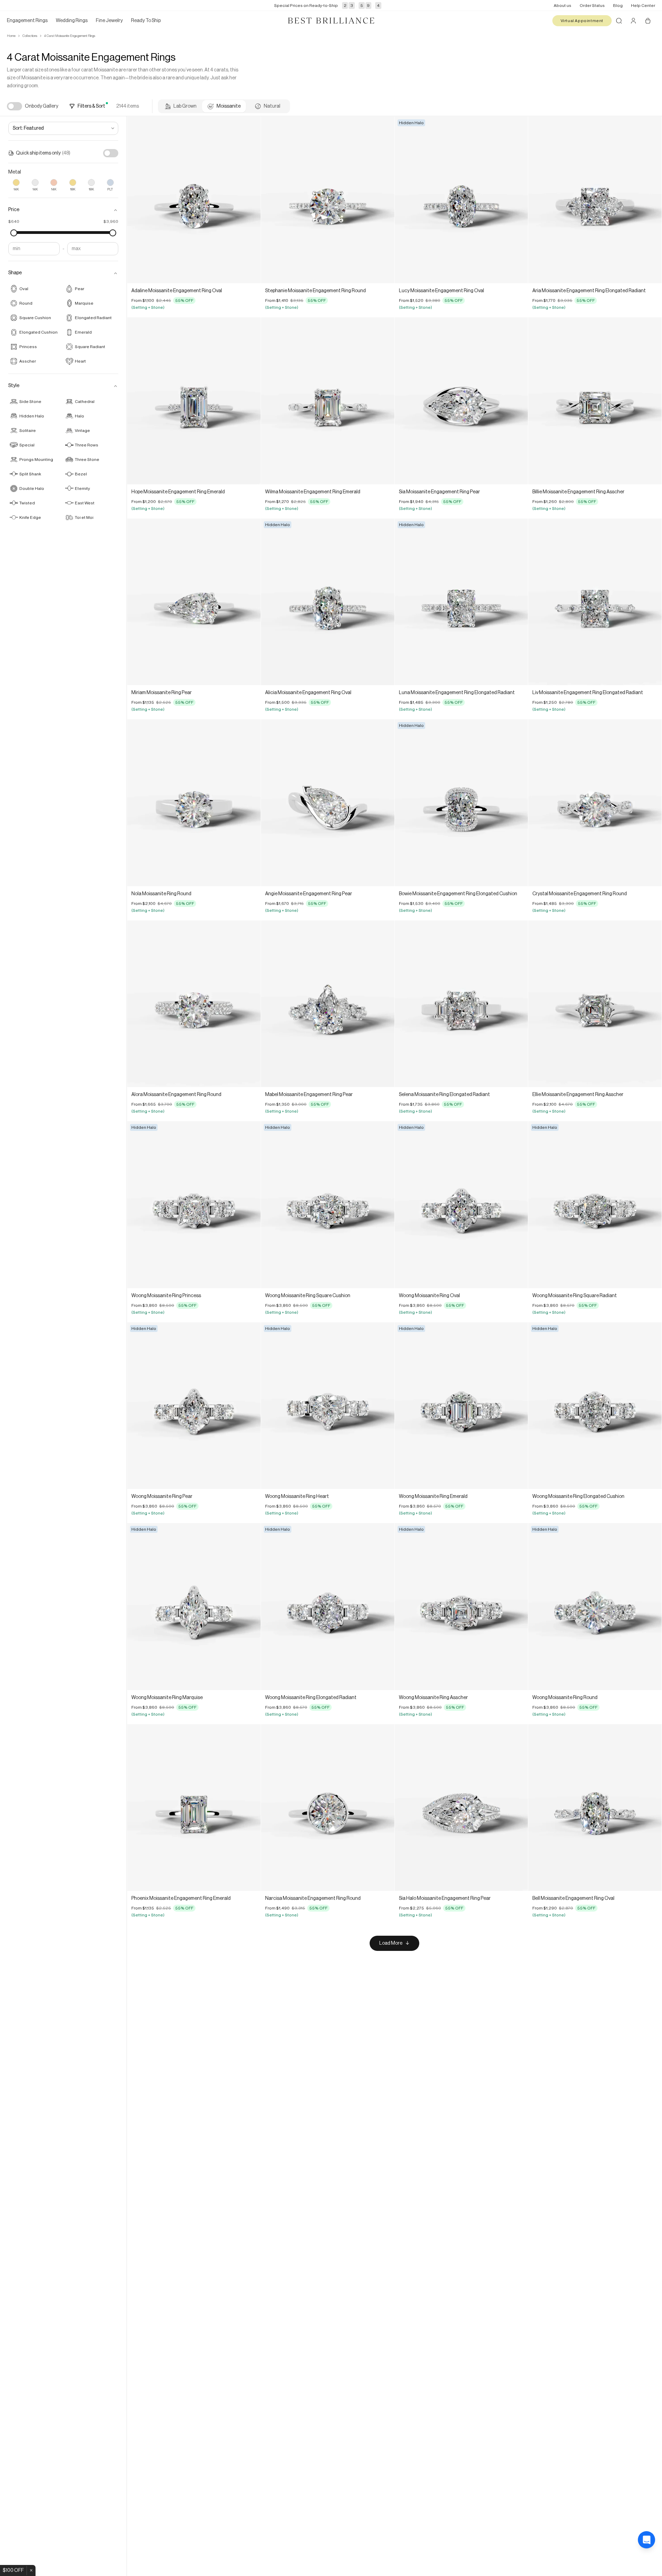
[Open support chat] (646, 2560)
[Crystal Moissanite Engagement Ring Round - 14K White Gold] (595, 803)
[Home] (331, 21)
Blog (618, 6)
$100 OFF (13, 2570)
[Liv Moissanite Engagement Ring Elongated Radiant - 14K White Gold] (595, 602)
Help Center (643, 6)
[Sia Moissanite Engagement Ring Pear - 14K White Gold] (462, 401)
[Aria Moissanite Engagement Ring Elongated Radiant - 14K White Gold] (595, 200)
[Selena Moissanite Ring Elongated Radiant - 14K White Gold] (462, 1004)
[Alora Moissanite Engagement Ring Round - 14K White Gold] (194, 1004)
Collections (30, 36)
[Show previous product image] (138, 200)
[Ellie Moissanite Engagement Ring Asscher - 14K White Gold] (595, 1004)
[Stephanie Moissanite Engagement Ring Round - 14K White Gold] (328, 200)
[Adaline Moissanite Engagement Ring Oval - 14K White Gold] (194, 200)
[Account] (633, 21)
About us (563, 6)
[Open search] (619, 21)
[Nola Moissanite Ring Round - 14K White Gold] (194, 803)
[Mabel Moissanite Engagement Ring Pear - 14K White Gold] (328, 1004)
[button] (63, 210)
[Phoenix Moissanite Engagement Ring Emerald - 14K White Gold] (194, 1808)
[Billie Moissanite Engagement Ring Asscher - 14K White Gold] (595, 401)
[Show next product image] (250, 200)
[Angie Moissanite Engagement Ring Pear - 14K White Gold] (328, 803)
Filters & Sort (91, 106)
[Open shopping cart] (648, 21)
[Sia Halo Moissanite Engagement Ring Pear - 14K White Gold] (462, 1808)
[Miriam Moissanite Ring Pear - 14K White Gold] (194, 602)
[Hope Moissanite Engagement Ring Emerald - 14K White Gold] (194, 401)
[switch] (14, 106)
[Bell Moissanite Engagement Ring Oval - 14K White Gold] (595, 1808)
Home (11, 36)
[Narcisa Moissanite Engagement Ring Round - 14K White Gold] (328, 1808)
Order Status (592, 6)
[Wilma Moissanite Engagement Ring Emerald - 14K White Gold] (328, 401)
